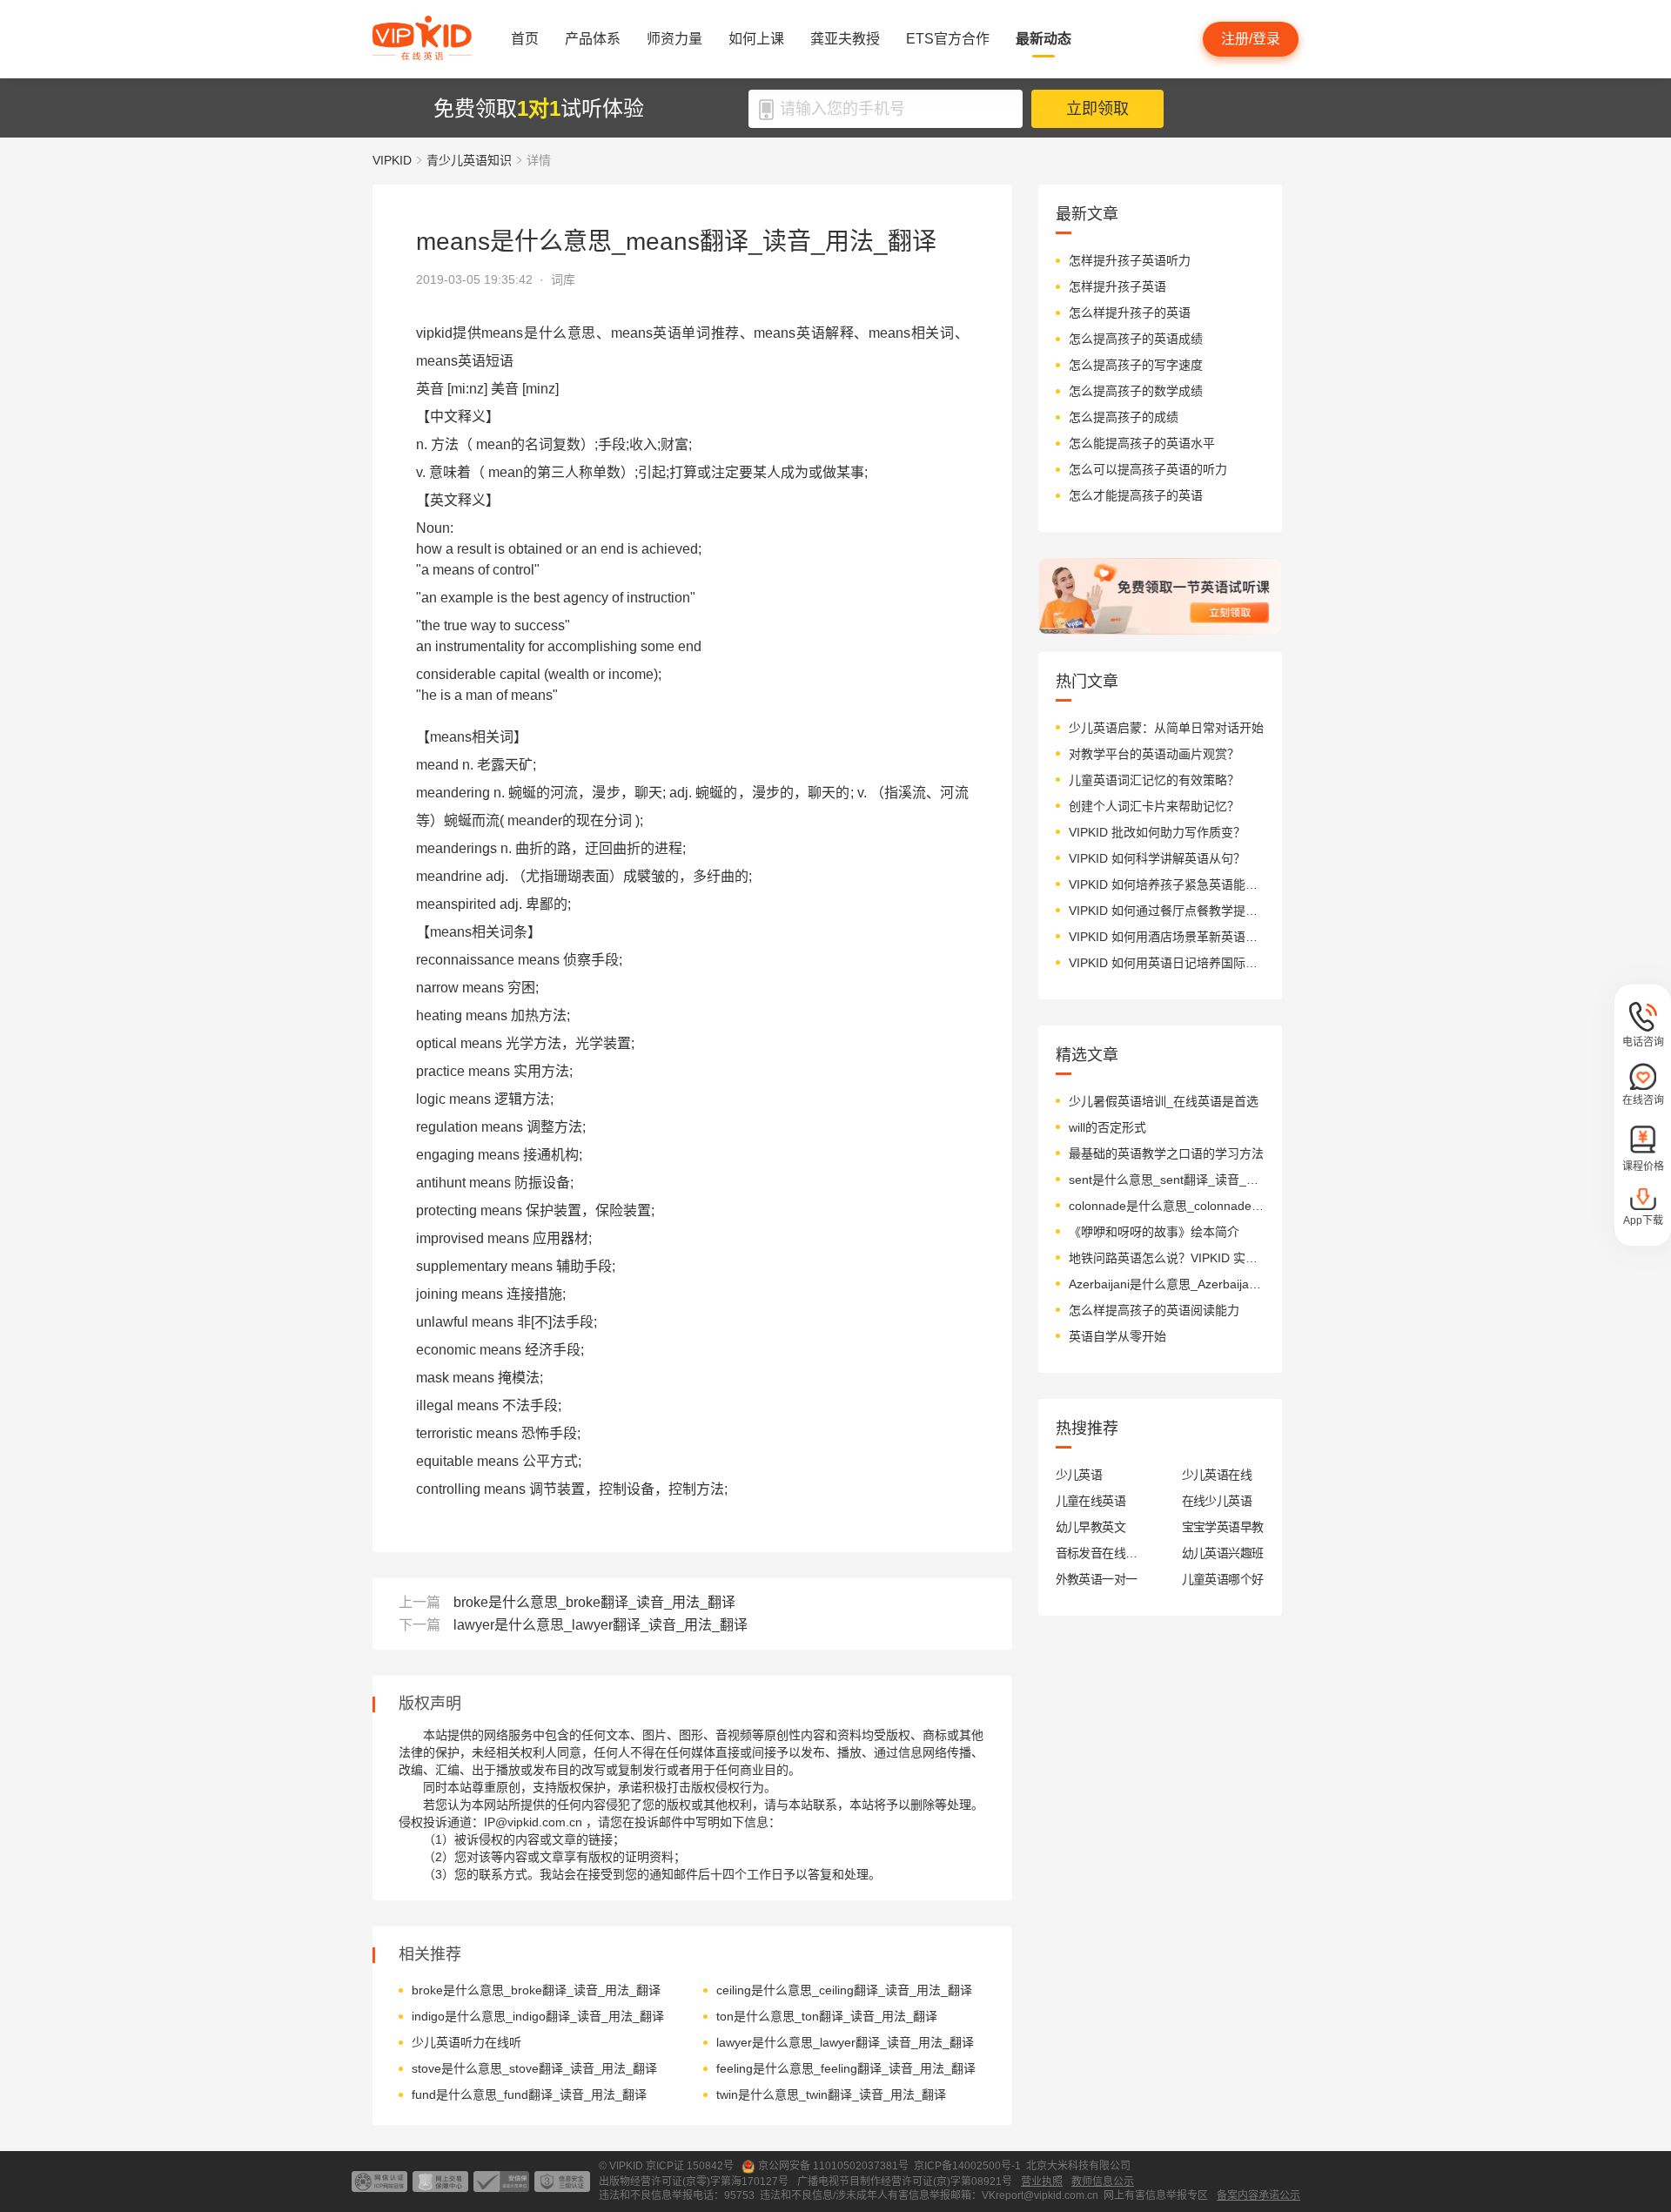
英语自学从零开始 (1117, 1336)
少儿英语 (1079, 1475)
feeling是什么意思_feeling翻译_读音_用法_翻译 (846, 2068)
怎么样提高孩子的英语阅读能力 (1154, 1310)
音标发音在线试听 (1097, 1553)
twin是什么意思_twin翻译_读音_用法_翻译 (831, 2094)
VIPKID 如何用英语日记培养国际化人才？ (1167, 963)
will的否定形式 (1107, 1127)
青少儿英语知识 (469, 160)
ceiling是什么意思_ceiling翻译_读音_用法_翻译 (844, 1990)
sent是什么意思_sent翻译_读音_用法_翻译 (1167, 1180)
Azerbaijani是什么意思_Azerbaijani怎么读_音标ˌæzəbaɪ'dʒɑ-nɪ (1167, 1284)
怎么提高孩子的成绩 (1124, 417)
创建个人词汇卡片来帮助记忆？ (1154, 806)
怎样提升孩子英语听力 (1130, 260)
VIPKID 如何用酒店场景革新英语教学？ (1167, 937)
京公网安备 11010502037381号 (833, 2166)
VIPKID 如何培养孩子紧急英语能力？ (1167, 884)
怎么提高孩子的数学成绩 (1136, 391)
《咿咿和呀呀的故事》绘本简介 (1154, 1232)
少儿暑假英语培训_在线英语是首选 (1164, 1101)
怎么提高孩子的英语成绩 (1136, 339)
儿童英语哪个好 (1223, 1579)
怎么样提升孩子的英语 (1130, 313)
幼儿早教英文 (1091, 1527)
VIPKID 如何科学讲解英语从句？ (1157, 858)
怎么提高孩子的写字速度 (1136, 365)
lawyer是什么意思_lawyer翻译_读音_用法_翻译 (601, 1625)
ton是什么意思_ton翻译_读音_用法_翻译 (827, 2016)
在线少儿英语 (1217, 1501)
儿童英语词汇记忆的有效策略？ (1154, 780)
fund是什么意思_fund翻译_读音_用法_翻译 (529, 2094)
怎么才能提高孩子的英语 (1136, 495)
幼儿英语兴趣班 (1223, 1553)
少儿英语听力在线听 (466, 2042)
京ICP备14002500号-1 (967, 2166)
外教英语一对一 (1097, 1579)
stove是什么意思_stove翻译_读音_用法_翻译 (534, 2068)
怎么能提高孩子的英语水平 (1142, 443)
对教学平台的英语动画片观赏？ (1154, 754)
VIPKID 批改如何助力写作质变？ (1157, 832)
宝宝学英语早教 (1223, 1527)
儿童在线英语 (1091, 1501)
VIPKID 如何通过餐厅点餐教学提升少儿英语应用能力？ (1167, 911)
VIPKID (392, 160)
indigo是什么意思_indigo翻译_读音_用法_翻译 (538, 2016)
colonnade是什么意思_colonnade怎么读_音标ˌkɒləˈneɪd (1167, 1206)
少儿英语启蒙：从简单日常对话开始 (1166, 728)
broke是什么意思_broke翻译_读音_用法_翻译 (594, 1602)
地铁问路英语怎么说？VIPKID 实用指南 (1167, 1258)
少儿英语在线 (1217, 1475)
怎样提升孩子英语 (1117, 286)
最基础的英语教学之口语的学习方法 (1166, 1153)
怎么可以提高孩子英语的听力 (1148, 469)
